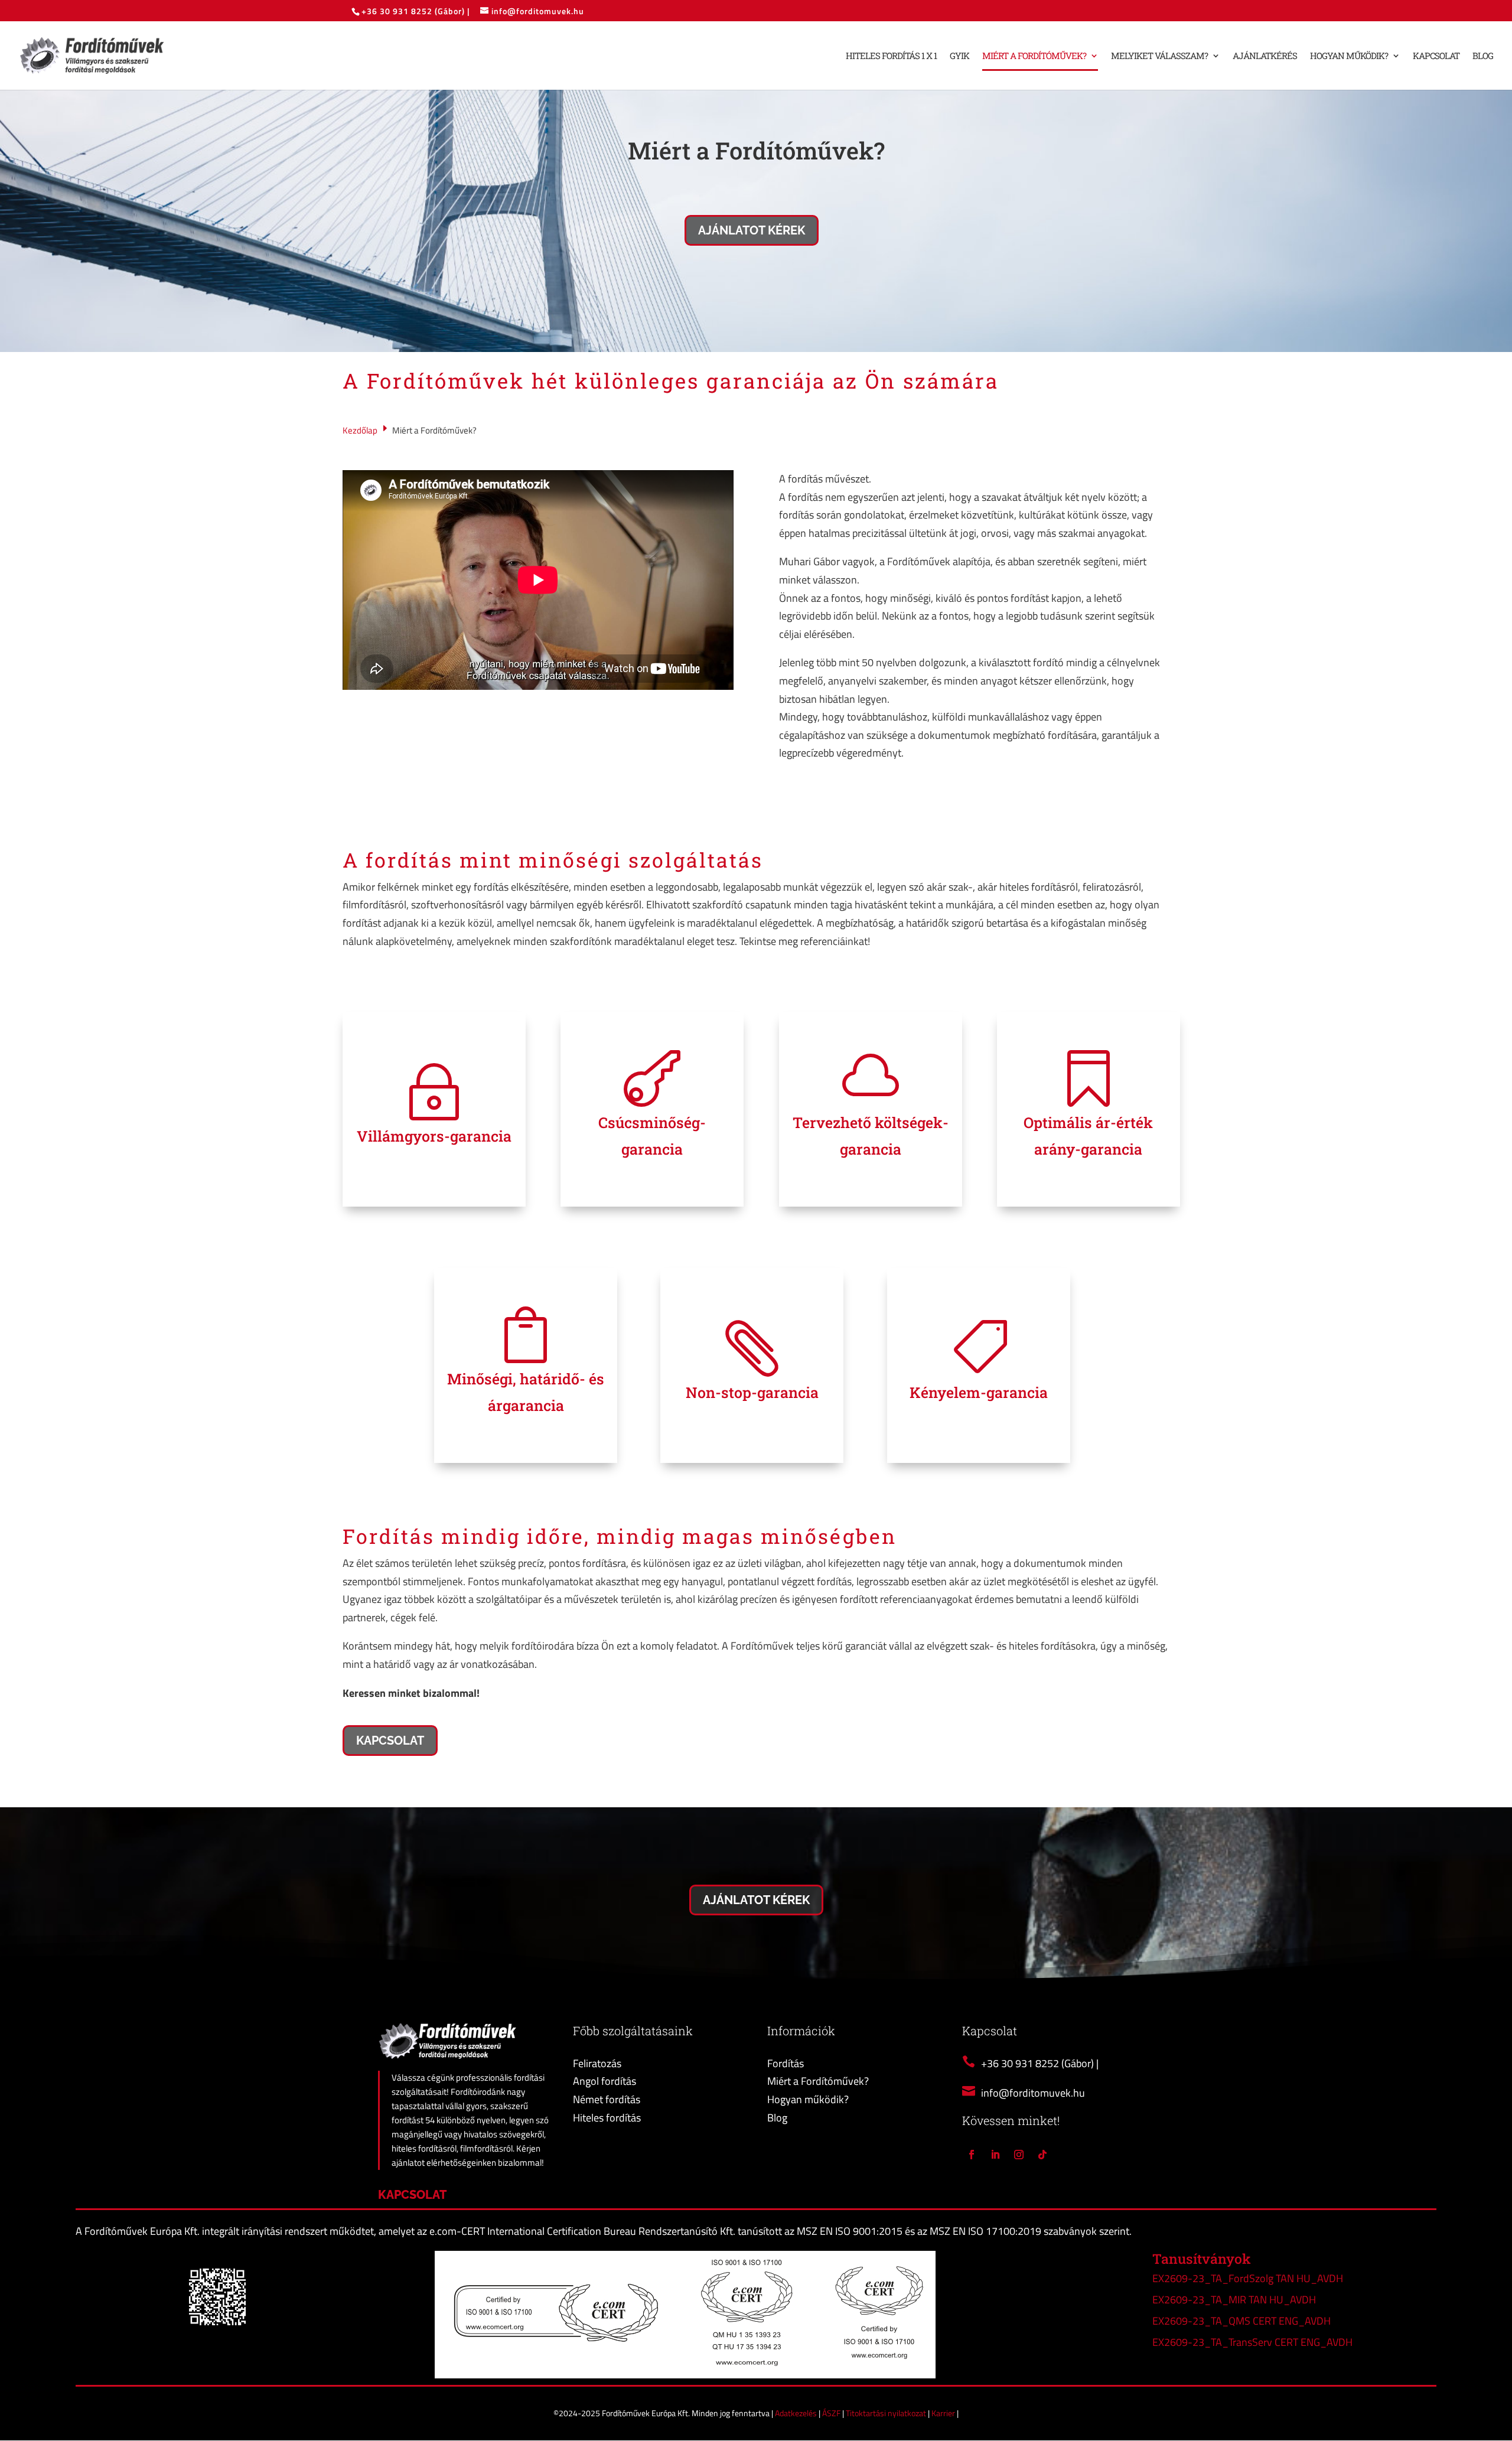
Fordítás (786, 2063)
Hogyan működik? (1349, 56)
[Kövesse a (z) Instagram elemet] (1019, 2155)
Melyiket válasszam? (1159, 56)
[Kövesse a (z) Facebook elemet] (972, 2155)
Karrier (944, 2413)
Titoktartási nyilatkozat (887, 2413)
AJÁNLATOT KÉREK (752, 230)
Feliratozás (597, 2063)
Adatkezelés (797, 2413)
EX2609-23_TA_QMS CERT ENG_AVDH (1241, 2321)
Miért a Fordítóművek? (1034, 56)
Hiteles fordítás (607, 2118)
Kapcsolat (1436, 56)
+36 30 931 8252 (398, 11)
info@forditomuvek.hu (1033, 2093)
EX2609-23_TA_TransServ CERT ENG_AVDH (1252, 2342)
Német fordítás (607, 2099)
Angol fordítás (605, 2081)
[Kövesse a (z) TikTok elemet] (1042, 2155)
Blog (1483, 56)
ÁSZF (832, 2413)
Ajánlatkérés (1265, 56)
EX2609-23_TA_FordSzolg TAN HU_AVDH (1248, 2278)
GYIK (959, 56)
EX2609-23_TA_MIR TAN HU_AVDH (1234, 2300)
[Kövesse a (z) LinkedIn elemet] (995, 2155)
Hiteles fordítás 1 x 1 (891, 56)
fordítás (409, 860)
